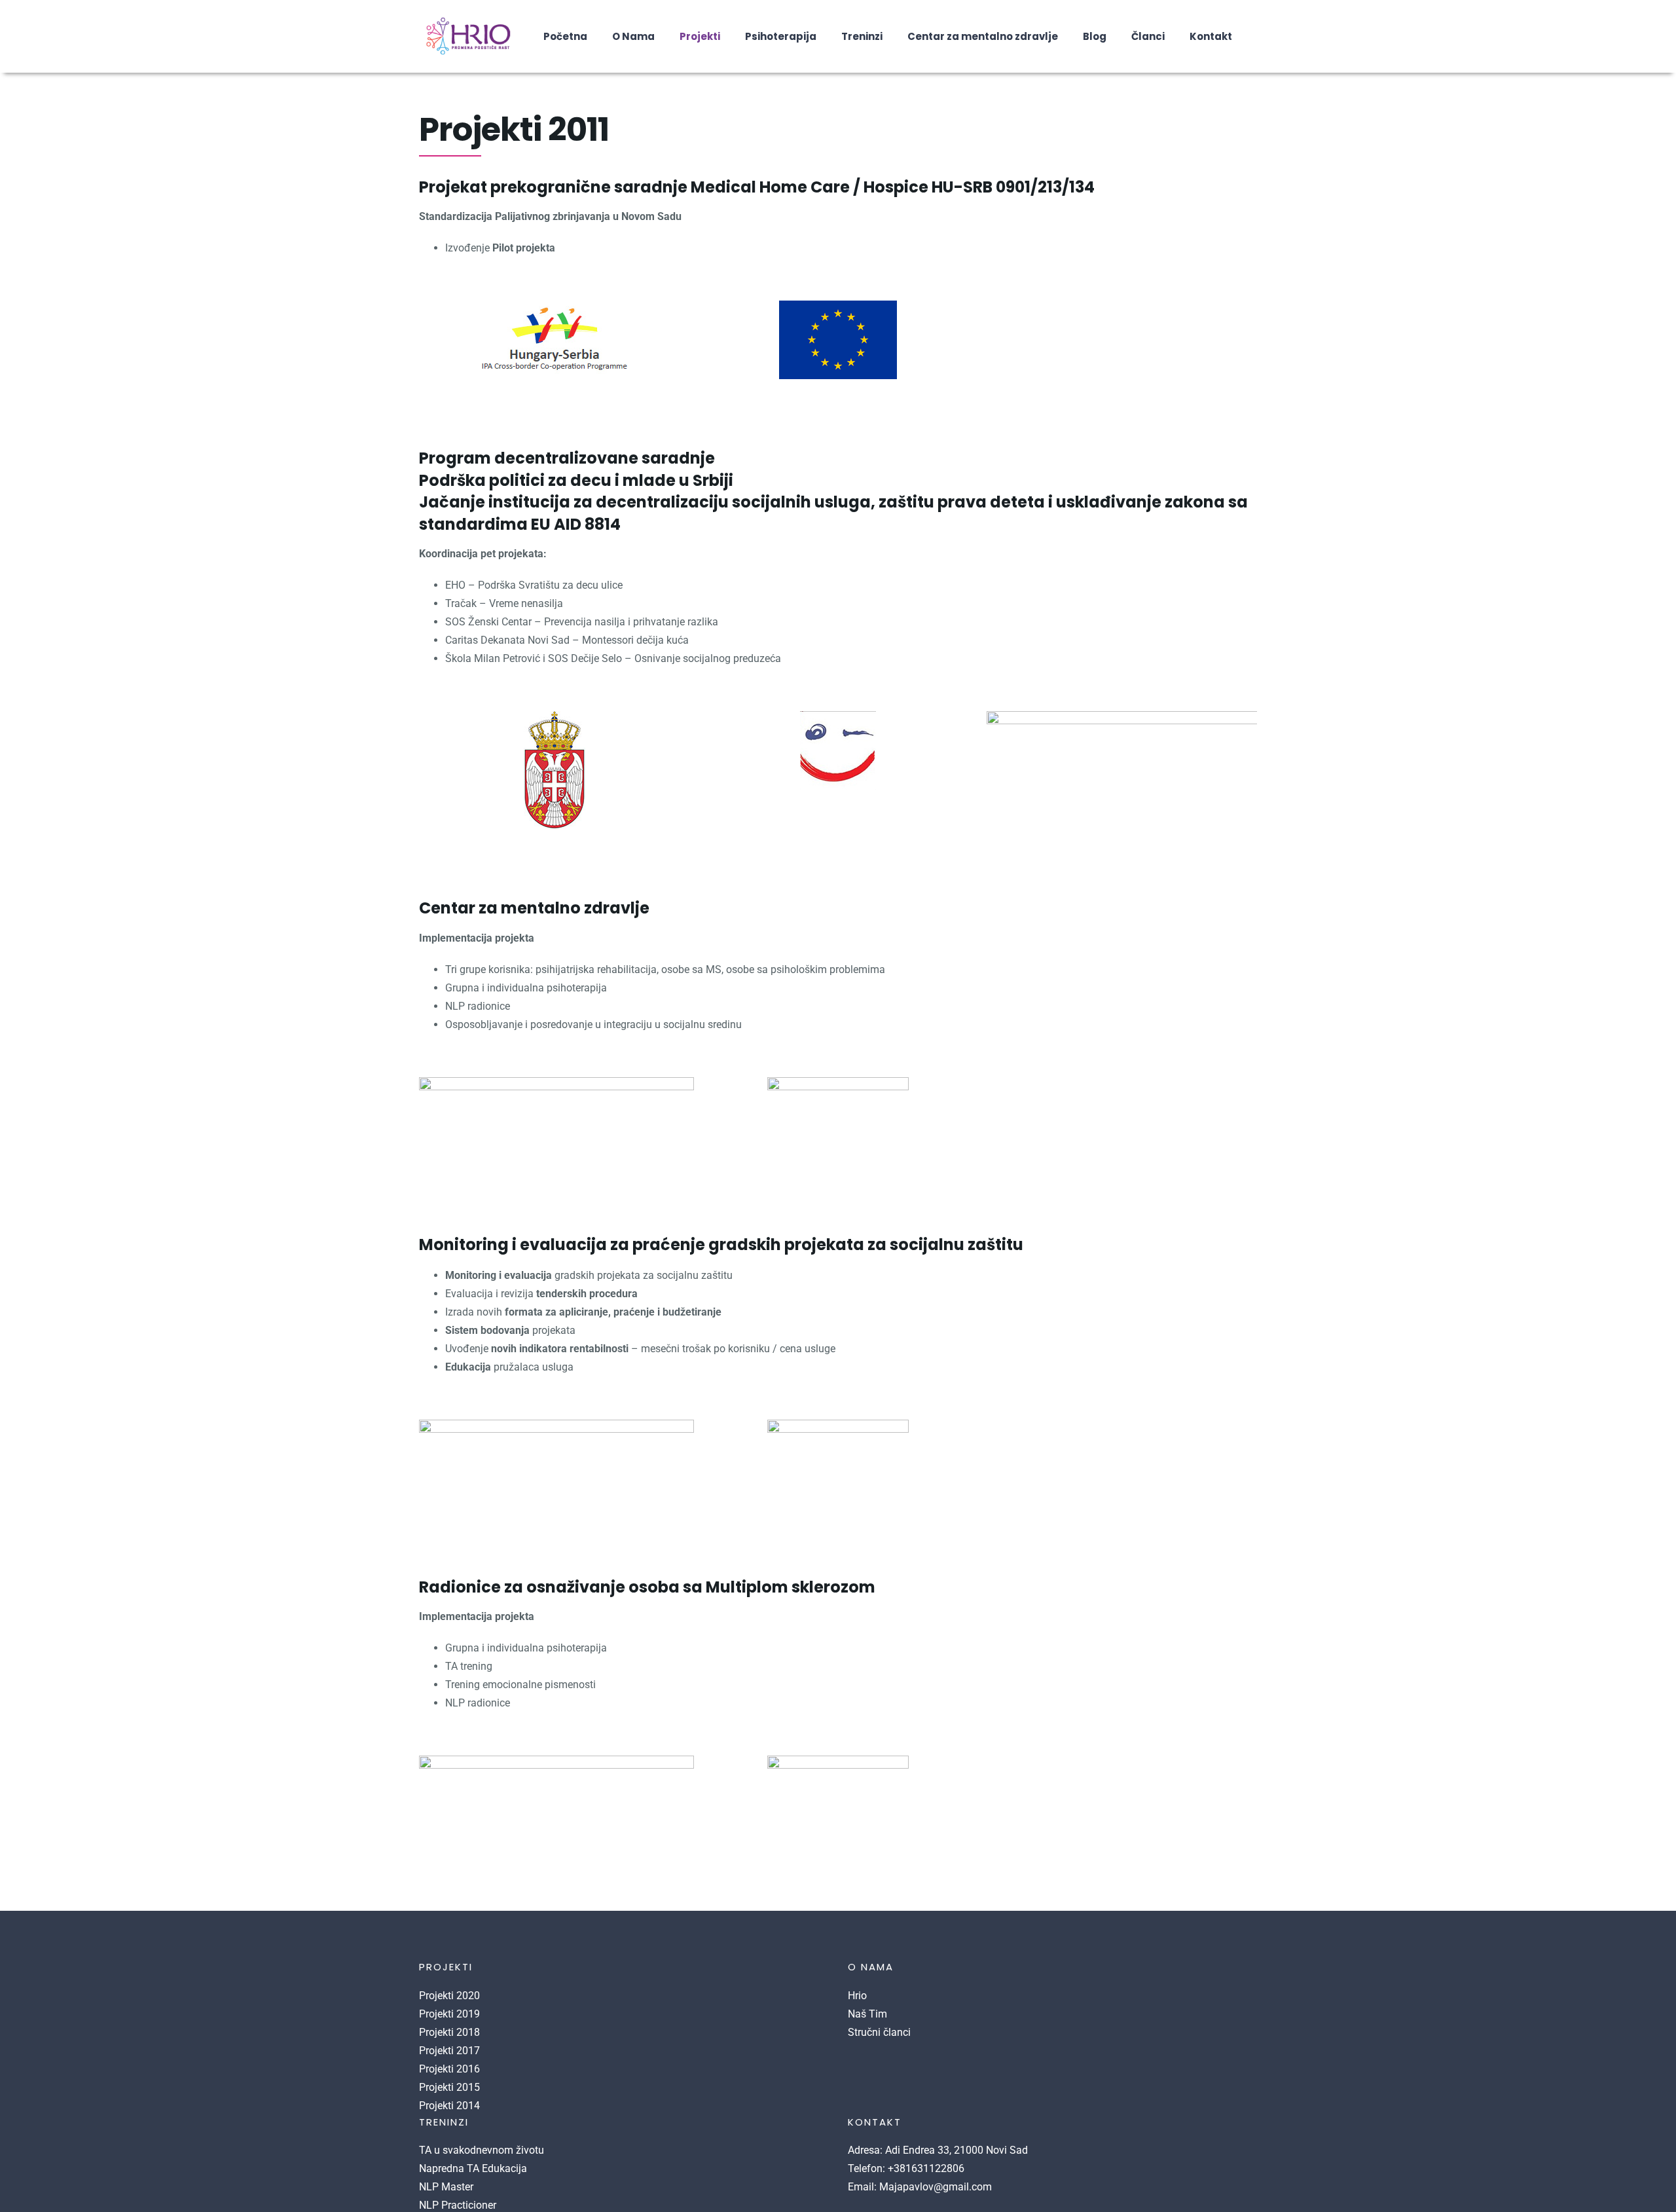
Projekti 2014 (449, 2106)
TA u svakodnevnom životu (482, 2150)
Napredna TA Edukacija (473, 2168)
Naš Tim (867, 2014)
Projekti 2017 (449, 2051)
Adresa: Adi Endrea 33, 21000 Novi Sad (938, 2150)
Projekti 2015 (449, 2087)
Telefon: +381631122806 (906, 2168)
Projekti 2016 (449, 2069)
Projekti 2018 (449, 2032)
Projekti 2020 (449, 1996)
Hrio (857, 1996)
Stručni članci (879, 2032)
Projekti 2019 (449, 2014)
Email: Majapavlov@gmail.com (920, 2187)
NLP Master (446, 2187)
